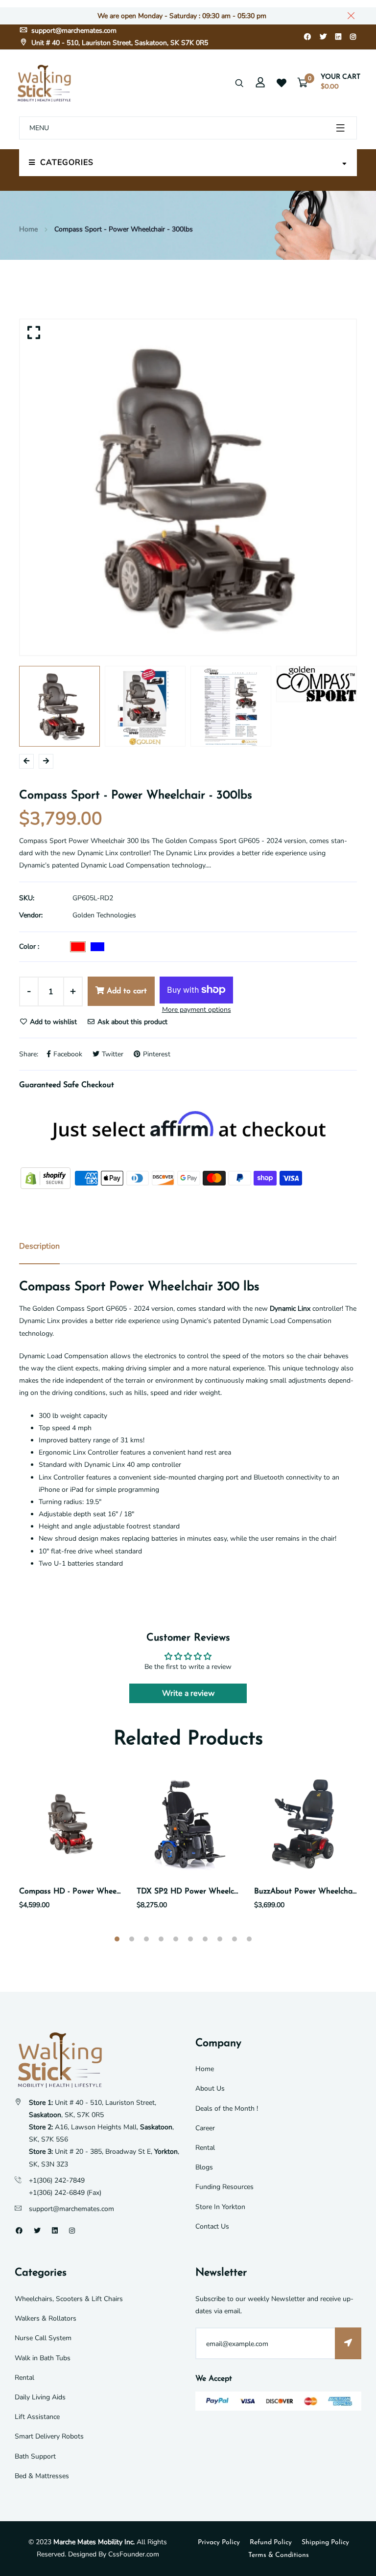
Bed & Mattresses (42, 2476)
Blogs (204, 2167)
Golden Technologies (104, 915)
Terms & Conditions (279, 2555)
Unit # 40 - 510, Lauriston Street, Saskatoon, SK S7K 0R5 (119, 43)
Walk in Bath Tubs (43, 2358)
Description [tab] (39, 1246)
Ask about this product (131, 1022)
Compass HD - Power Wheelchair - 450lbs (93, 1892)
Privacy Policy (219, 2542)
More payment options (197, 1010)
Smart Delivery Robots (49, 2436)
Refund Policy (271, 2542)
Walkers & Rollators (46, 2318)
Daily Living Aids (40, 2397)
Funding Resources (224, 2187)
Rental (205, 2148)
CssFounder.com (134, 2554)
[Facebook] (307, 37)
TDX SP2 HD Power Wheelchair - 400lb (206, 1892)
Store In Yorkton (220, 2207)
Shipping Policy (325, 2542)
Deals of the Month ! (227, 2109)
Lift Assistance (37, 2417)
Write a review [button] (188, 1693)
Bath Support (35, 2456)
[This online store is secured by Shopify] (47, 1177)
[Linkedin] (338, 37)
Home (28, 229)
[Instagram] (353, 37)
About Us (210, 2088)
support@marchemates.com (73, 31)
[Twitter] (323, 37)
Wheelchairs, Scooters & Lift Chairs (69, 2299)
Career (205, 2128)
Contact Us (212, 2226)
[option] (188, 487)
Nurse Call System (43, 2338)
